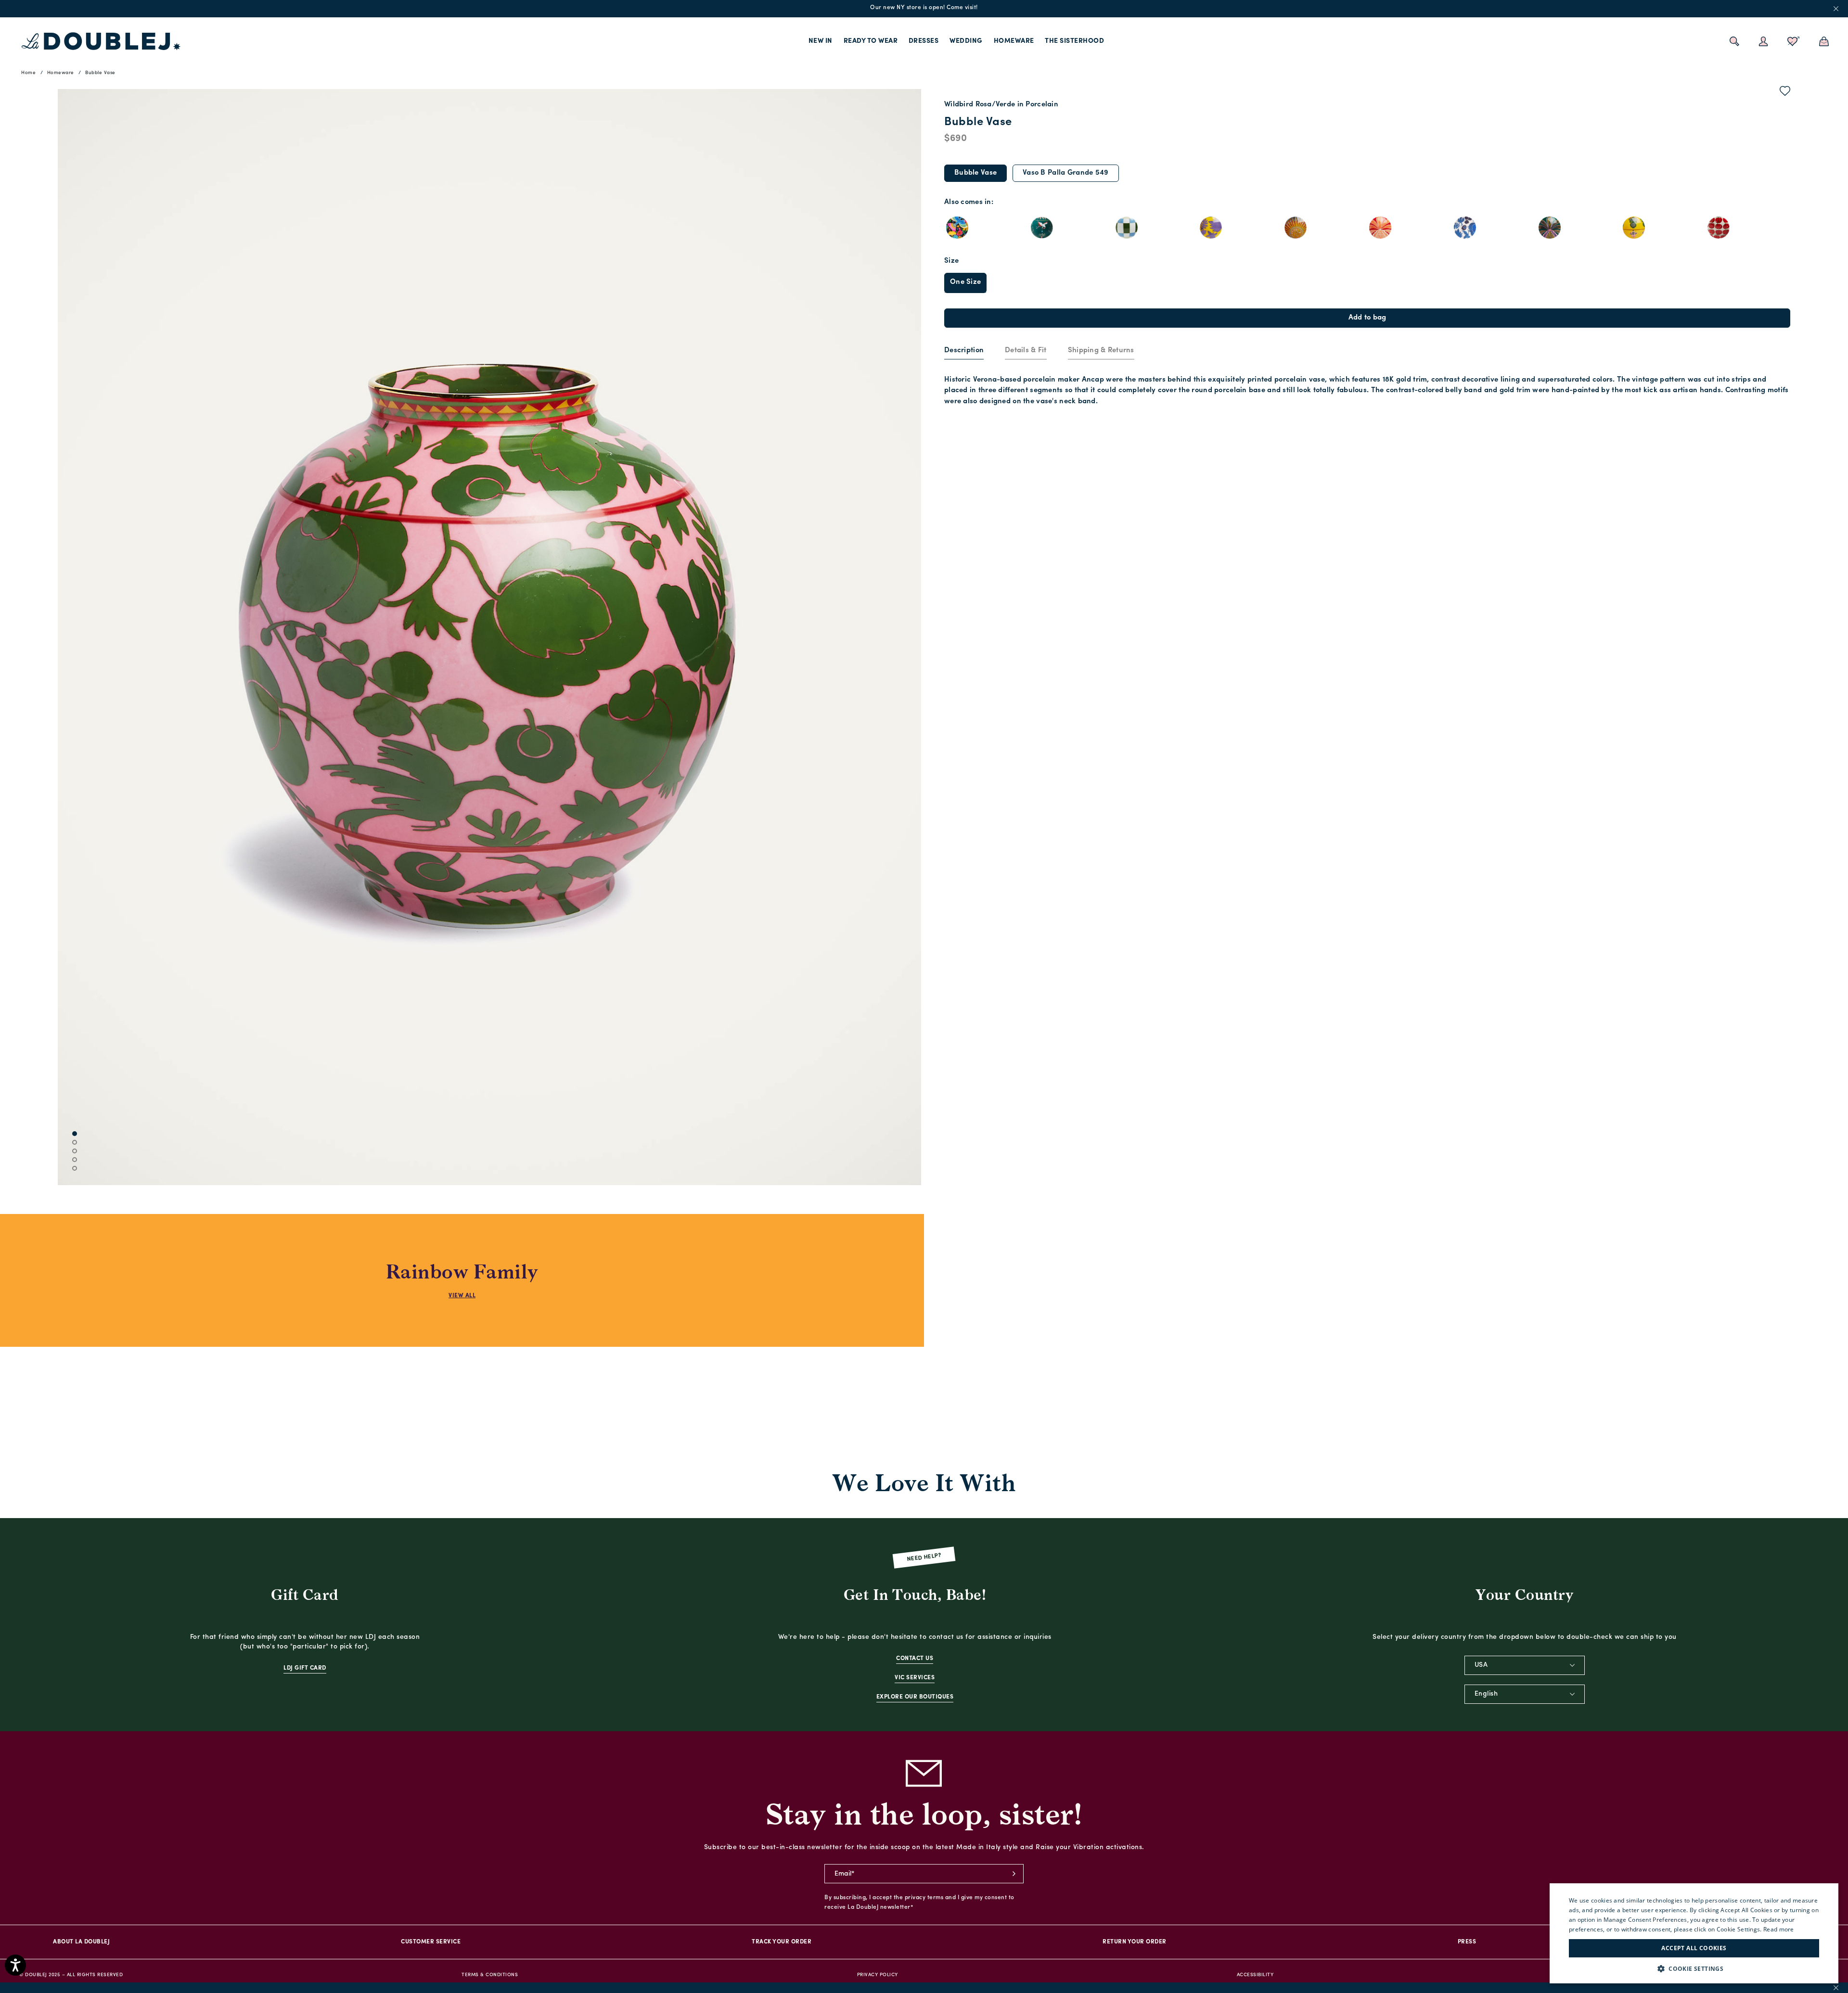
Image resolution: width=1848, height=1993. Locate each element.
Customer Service (431, 1942)
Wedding (966, 41)
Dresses (924, 41)
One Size (965, 282)
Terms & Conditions (490, 1975)
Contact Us (915, 1659)
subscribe (1014, 1874)
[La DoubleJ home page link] (101, 41)
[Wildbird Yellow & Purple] (1211, 228)
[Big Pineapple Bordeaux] (1380, 228)
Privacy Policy (878, 1975)
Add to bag (1367, 318)
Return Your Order (1135, 1942)
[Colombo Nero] (957, 228)
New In (821, 41)
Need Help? (924, 1558)
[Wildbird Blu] (1465, 228)
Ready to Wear (871, 41)
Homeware (1014, 41)
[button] (1694, 1969)
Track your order (782, 1942)
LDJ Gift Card (305, 1668)
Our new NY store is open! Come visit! (924, 8)
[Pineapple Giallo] (1634, 228)
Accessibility (1255, 1975)
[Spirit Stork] (1042, 228)
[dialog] (1694, 1933)
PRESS (1467, 1942)
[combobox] (1525, 1665)
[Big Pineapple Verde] (1550, 228)
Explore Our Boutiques (915, 1697)
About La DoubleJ (81, 1942)
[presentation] (964, 351)
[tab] (964, 351)
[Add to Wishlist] (1785, 93)
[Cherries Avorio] (1719, 228)
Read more (1779, 1929)
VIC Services (915, 1678)
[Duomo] (1127, 228)
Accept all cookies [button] (1694, 1948)
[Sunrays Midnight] (1296, 228)
